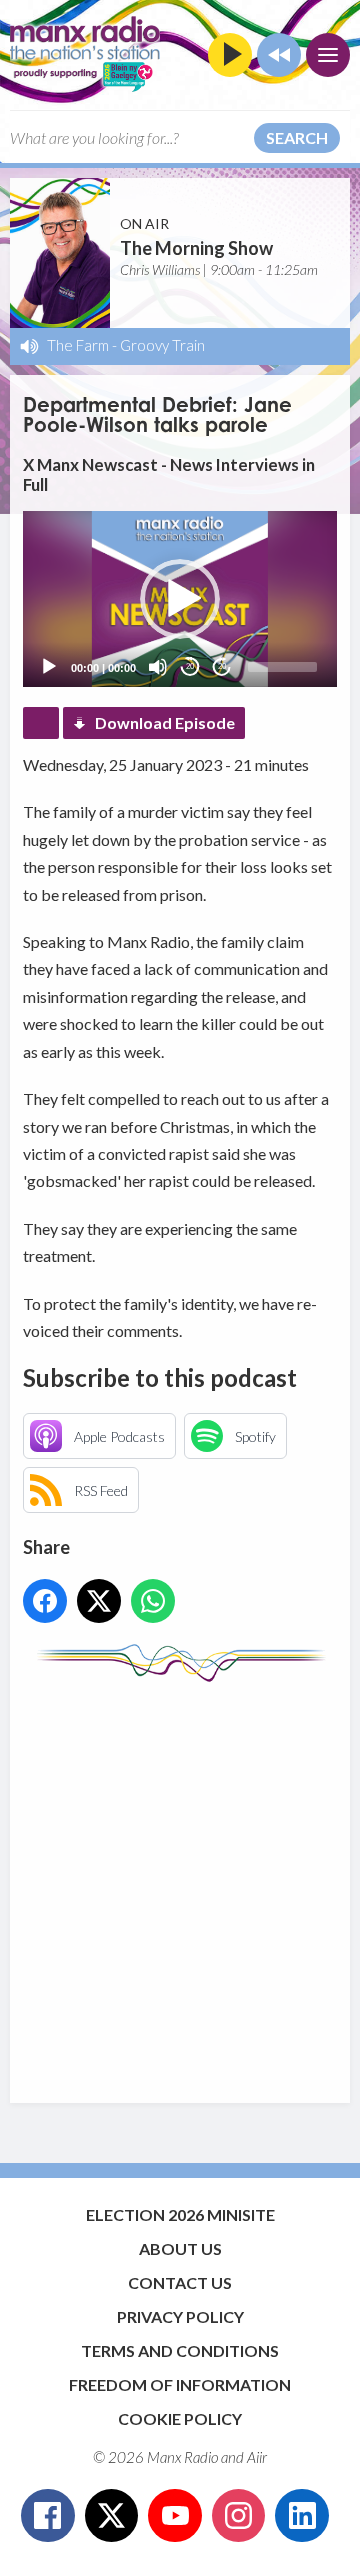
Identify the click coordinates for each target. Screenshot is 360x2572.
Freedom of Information (180, 2384)
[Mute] (158, 667)
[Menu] (328, 55)
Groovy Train (162, 345)
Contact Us (180, 2282)
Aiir (257, 2457)
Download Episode (165, 722)
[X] (112, 2516)
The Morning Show (196, 248)
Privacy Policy (180, 2316)
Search (297, 137)
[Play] (49, 667)
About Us (180, 2248)
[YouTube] (175, 2516)
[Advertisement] (180, 1883)
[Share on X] (99, 1601)
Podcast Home (41, 723)
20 (190, 666)
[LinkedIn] (302, 2516)
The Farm (78, 345)
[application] (179, 599)
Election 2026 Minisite (180, 2214)
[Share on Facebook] (45, 1601)
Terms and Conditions (180, 2350)
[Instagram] (239, 2516)
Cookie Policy (180, 2418)
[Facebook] (48, 2516)
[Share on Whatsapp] (153, 1601)
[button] (180, 599)
